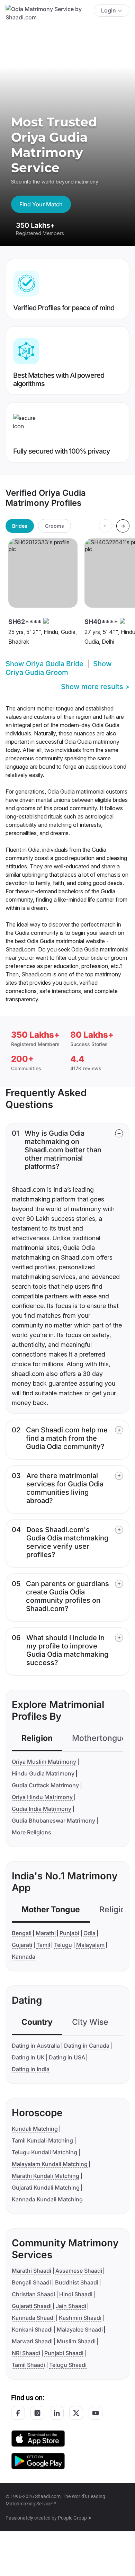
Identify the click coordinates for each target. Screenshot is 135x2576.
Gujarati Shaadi (32, 2306)
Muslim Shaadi (76, 2341)
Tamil (43, 1945)
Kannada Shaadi (33, 2318)
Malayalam (90, 1945)
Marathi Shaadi (31, 2271)
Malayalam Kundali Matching (50, 2164)
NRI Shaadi (26, 2353)
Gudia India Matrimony (42, 1809)
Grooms (55, 526)
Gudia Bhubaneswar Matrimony (53, 1821)
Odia (89, 1933)
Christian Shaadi (33, 2294)
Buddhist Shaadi (77, 2282)
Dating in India (31, 2069)
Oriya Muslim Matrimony (44, 1762)
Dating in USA (67, 2057)
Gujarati (22, 1945)
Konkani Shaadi (32, 2329)
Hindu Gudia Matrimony (43, 1773)
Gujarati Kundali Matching (46, 2188)
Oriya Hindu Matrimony (42, 1797)
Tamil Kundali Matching (42, 2140)
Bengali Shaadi (31, 2282)
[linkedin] (57, 2413)
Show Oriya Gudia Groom (59, 668)
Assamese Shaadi (79, 2271)
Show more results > (95, 687)
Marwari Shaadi (32, 2341)
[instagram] (37, 2413)
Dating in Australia (36, 2046)
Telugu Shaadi (68, 2365)
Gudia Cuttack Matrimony (45, 1785)
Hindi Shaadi (76, 2294)
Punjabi (69, 1933)
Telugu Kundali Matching (44, 2152)
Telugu (63, 1945)
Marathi (46, 1933)
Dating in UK (28, 2057)
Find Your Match (41, 204)
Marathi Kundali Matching (46, 2176)
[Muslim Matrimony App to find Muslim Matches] (38, 2438)
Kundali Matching (35, 2129)
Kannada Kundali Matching (47, 2199)
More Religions (31, 1832)
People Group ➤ (75, 2518)
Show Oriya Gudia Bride (44, 664)
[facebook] (18, 2413)
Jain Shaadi (71, 2306)
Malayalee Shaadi (80, 2329)
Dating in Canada (87, 2046)
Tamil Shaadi (28, 2365)
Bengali (22, 1933)
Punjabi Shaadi (64, 2353)
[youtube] (96, 2413)
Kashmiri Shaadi (80, 2318)
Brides (20, 526)
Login (109, 10)
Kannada (24, 1957)
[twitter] (76, 2413)
